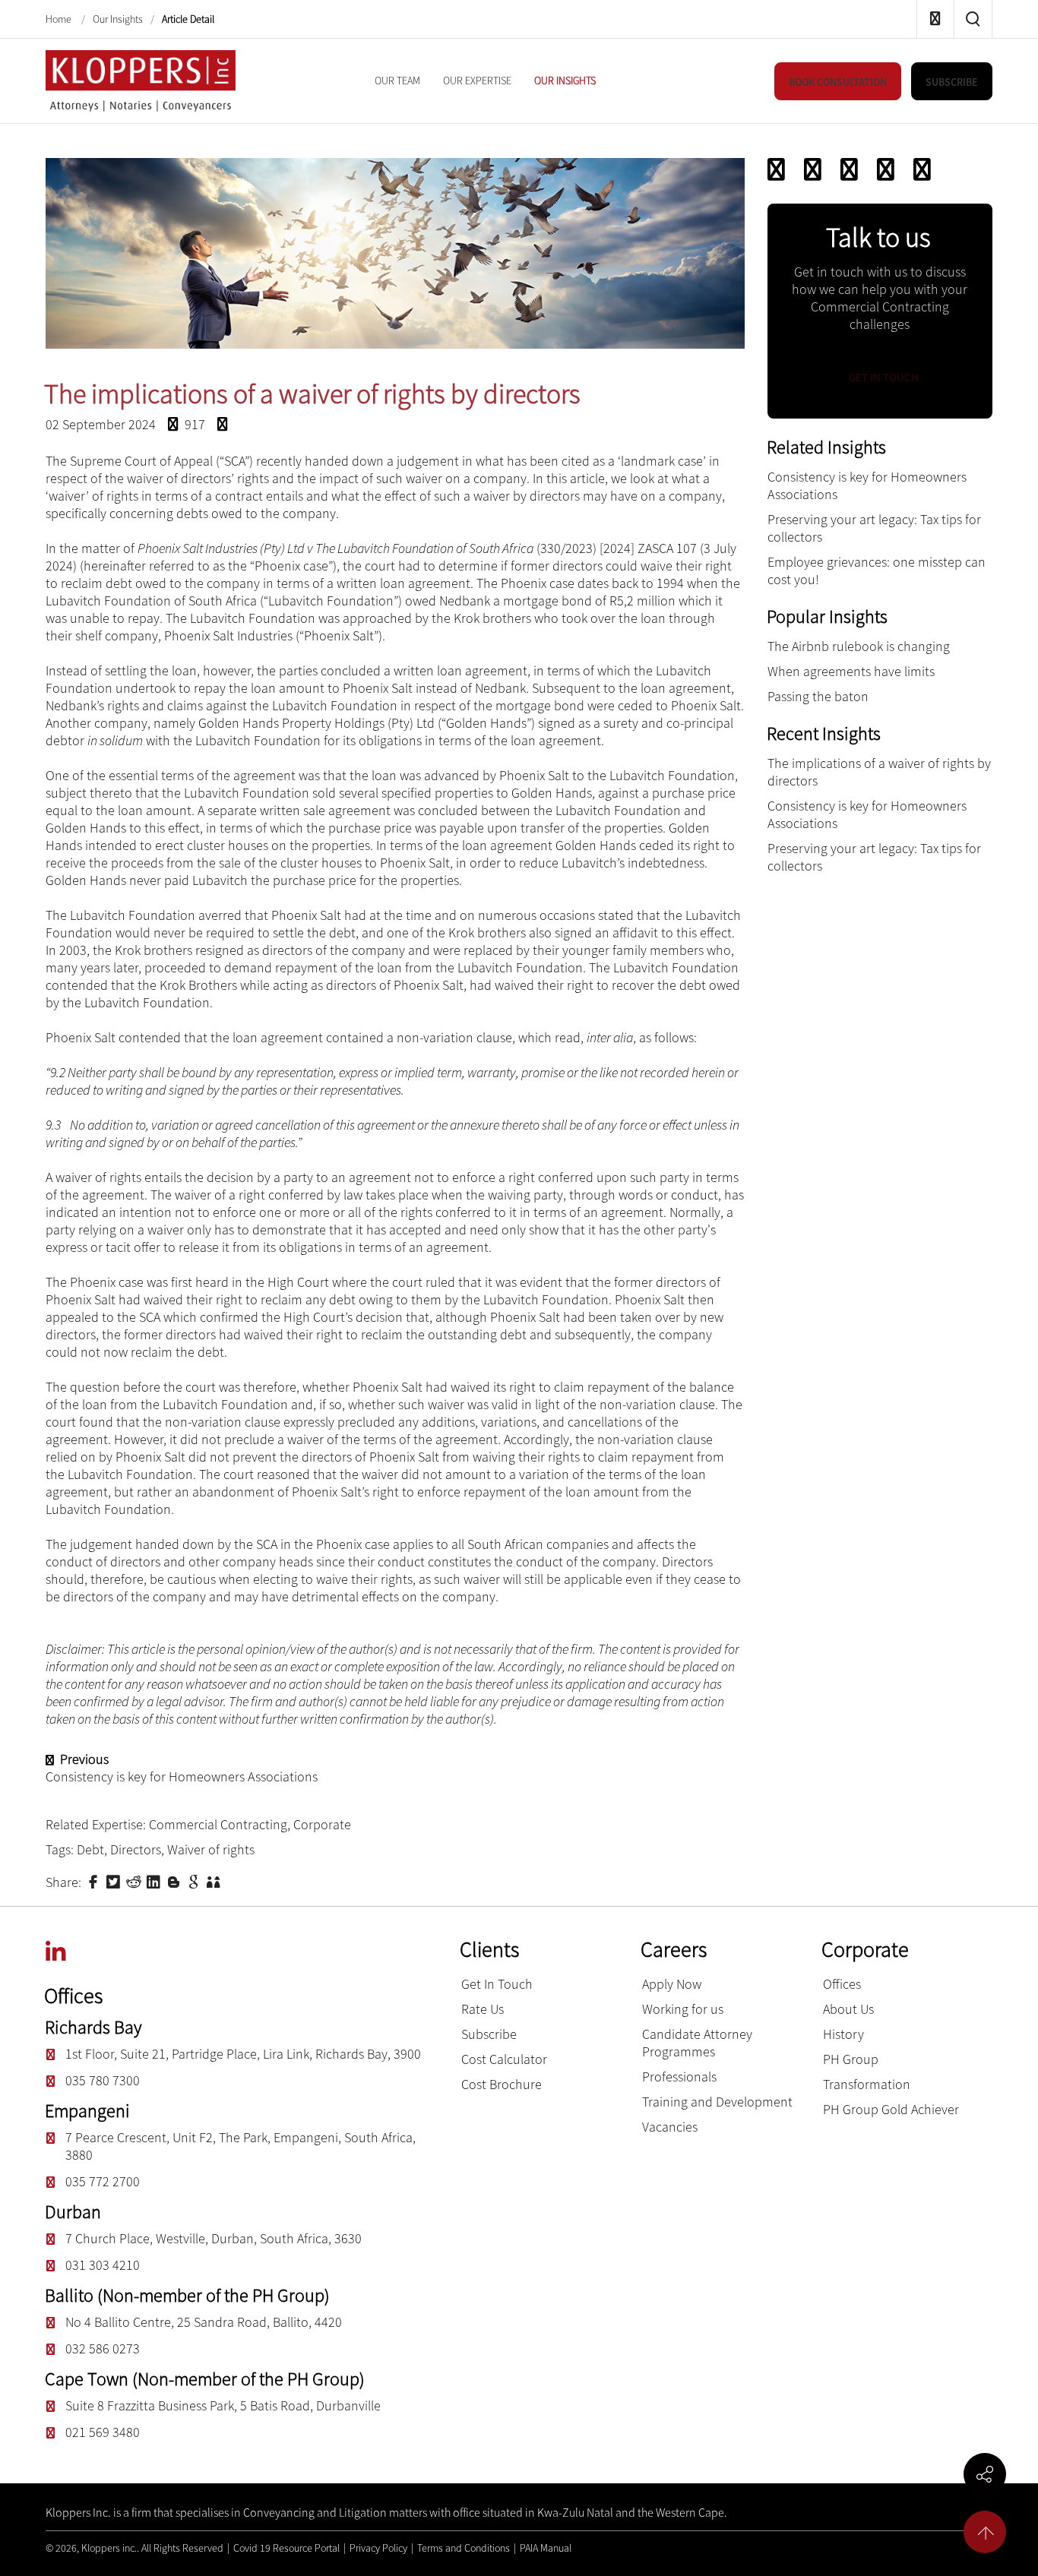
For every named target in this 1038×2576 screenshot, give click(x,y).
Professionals (679, 2077)
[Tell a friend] (215, 1881)
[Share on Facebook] (95, 1881)
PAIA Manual (546, 2548)
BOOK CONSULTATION (837, 82)
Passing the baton (818, 696)
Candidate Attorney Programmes (697, 2043)
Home (60, 20)
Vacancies (670, 2127)
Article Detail (188, 20)
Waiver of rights (211, 1849)
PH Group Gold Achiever (891, 2109)
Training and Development (717, 2102)
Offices (842, 1984)
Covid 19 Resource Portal (286, 2548)
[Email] (813, 169)
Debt (90, 1849)
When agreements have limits (851, 671)
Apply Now (672, 1984)
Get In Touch (497, 1984)
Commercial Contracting (218, 1824)
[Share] (922, 169)
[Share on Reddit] (135, 1881)
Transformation (867, 2084)
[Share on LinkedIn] (155, 1881)
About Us (848, 2009)
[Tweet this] (115, 1881)
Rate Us (483, 2009)
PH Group (851, 2059)
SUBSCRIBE (952, 82)
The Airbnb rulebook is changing (859, 646)
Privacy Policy (378, 2548)
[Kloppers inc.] (141, 79)
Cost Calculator (504, 2059)
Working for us (683, 2009)
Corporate (322, 1824)
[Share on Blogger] (176, 1881)
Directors (136, 1849)
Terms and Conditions (464, 2548)
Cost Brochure (502, 2084)
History (843, 2034)
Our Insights (118, 20)
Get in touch (883, 378)
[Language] (849, 169)
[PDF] (776, 169)
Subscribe (489, 2034)
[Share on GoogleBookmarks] (195, 1881)
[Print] (886, 169)
